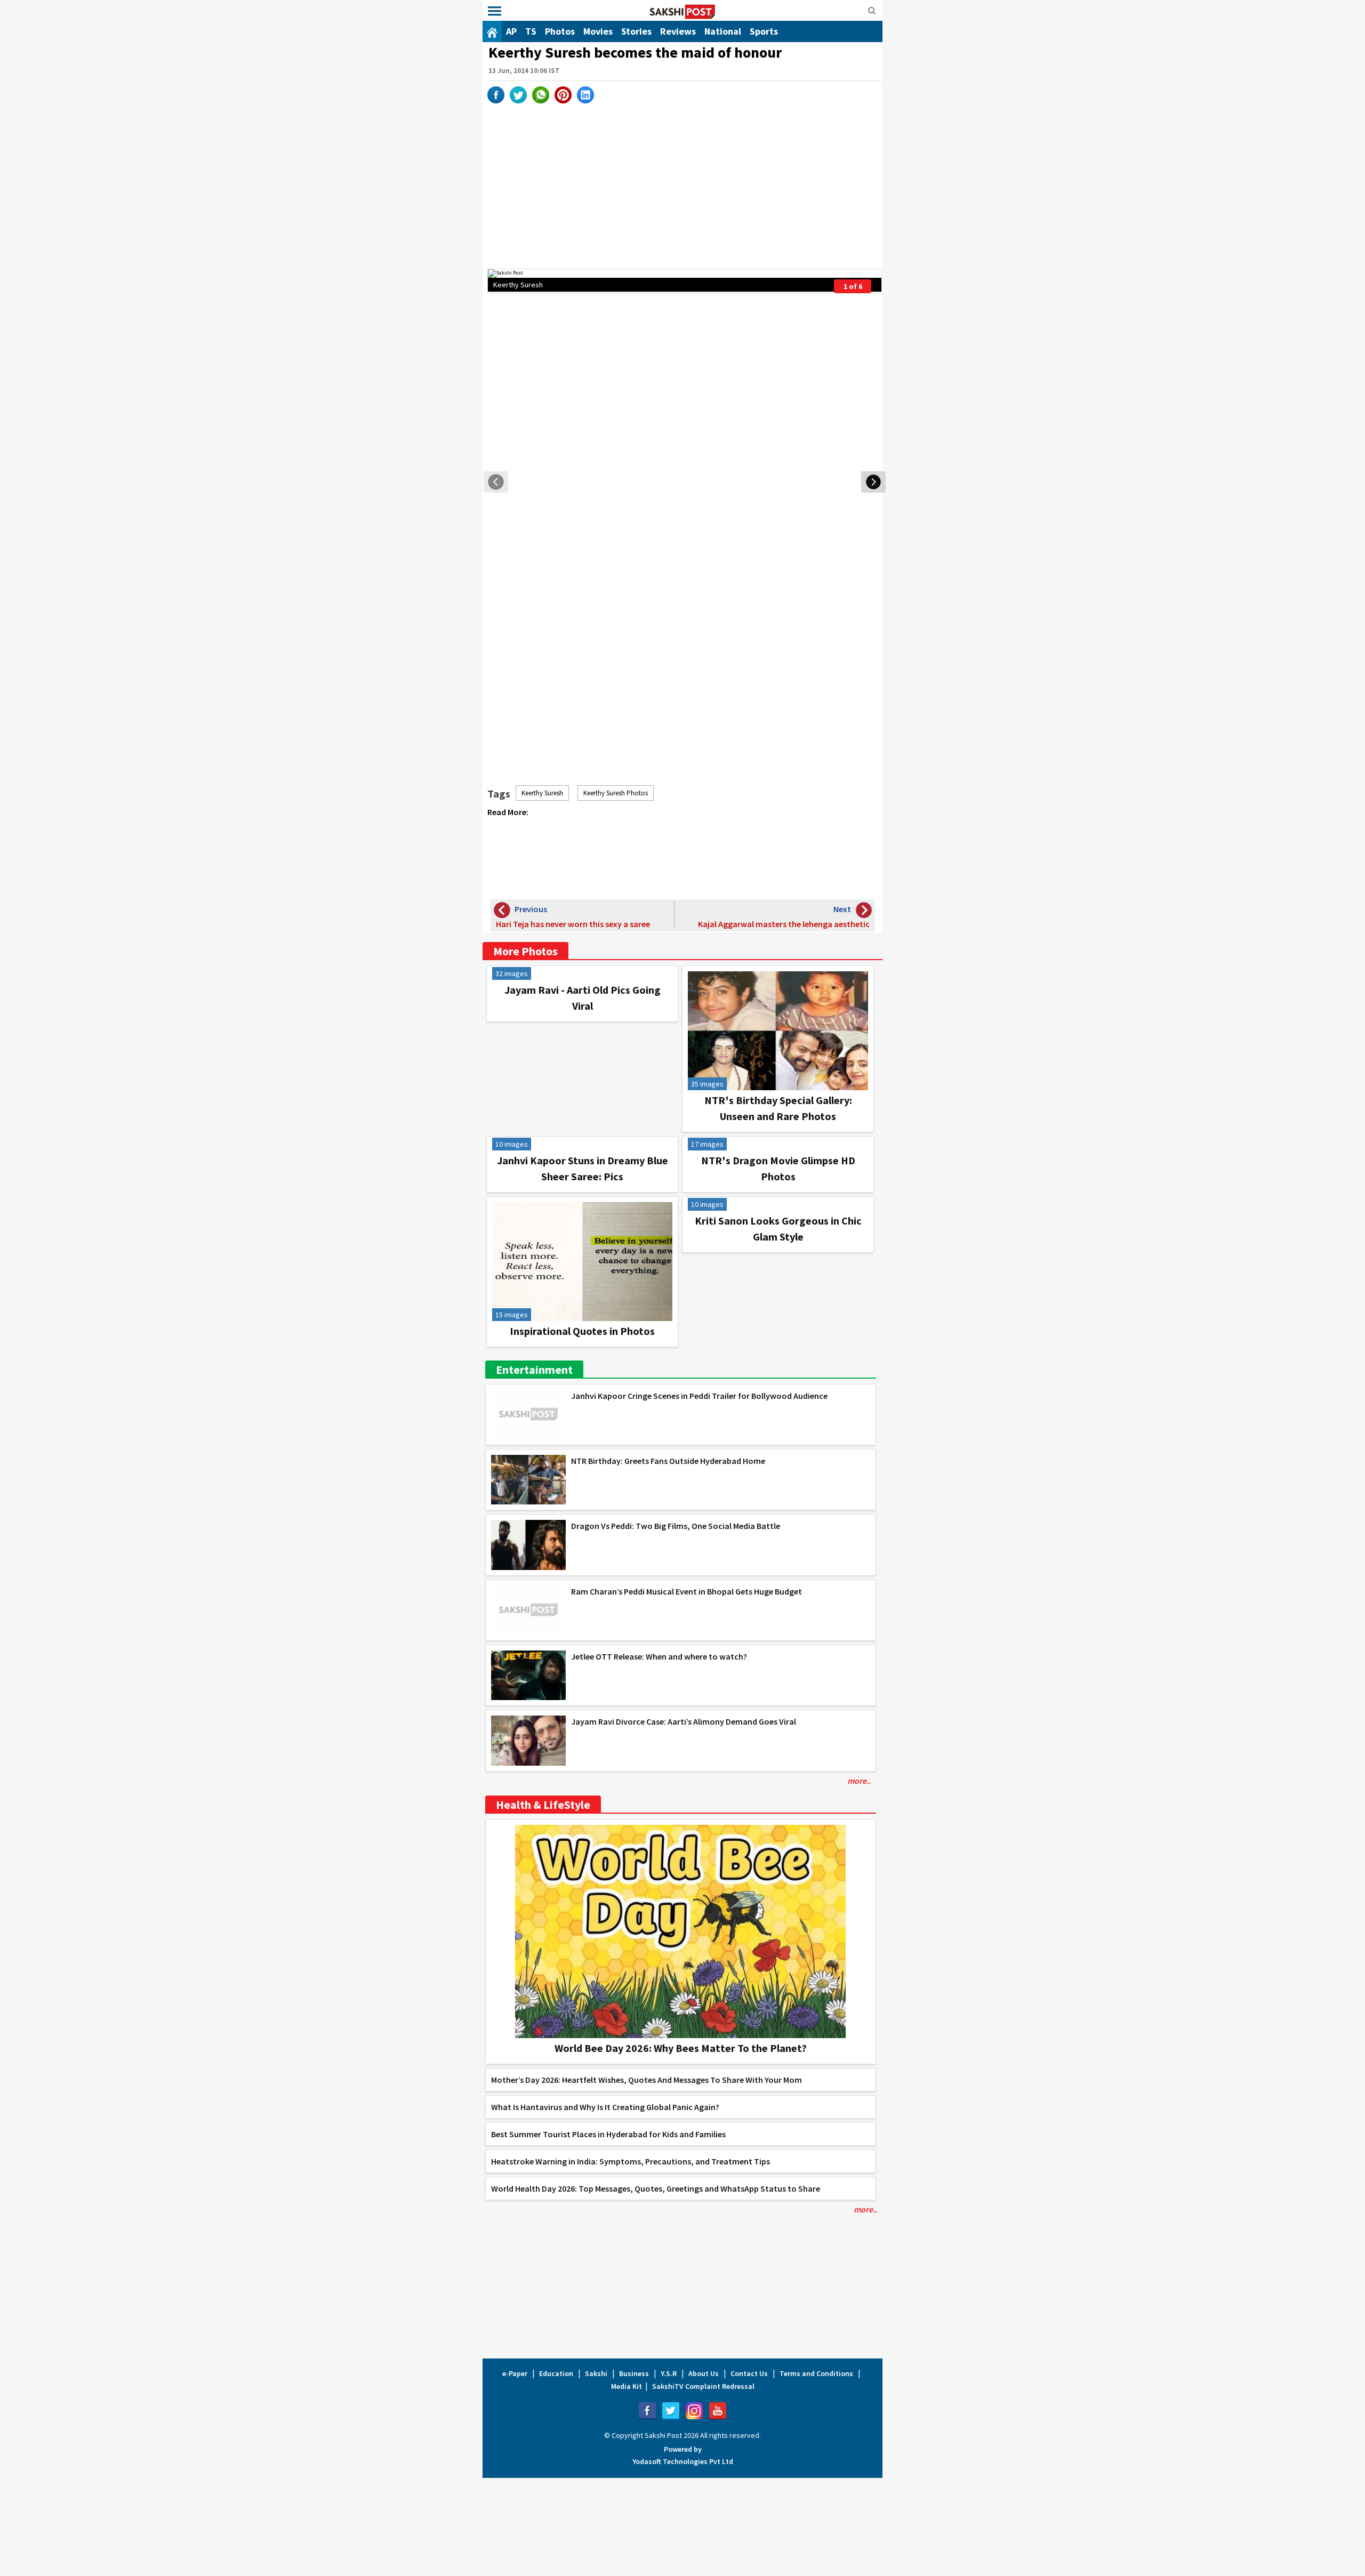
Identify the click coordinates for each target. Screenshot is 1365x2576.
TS (531, 31)
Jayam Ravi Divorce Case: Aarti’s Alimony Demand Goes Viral (684, 1721)
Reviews (678, 31)
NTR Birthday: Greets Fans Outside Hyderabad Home (668, 1461)
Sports (764, 31)
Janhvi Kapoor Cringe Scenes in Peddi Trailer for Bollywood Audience (699, 1396)
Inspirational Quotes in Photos (582, 1331)
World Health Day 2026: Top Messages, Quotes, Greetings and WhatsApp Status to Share (656, 2188)
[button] (495, 11)
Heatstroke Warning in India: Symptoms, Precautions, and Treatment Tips (631, 2161)
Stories (636, 31)
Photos (560, 31)
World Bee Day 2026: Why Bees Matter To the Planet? (681, 2048)
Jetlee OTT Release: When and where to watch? (659, 1656)
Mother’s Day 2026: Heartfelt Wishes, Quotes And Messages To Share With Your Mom (647, 2080)
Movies (598, 31)
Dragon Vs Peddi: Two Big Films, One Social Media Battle (676, 1526)
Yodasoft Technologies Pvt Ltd (683, 2461)
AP (511, 31)
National (723, 31)
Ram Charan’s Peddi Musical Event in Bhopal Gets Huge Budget (686, 1591)
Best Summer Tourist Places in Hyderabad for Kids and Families (608, 2134)
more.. (859, 1781)
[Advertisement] (685, 183)
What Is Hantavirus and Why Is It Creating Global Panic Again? (605, 2107)
